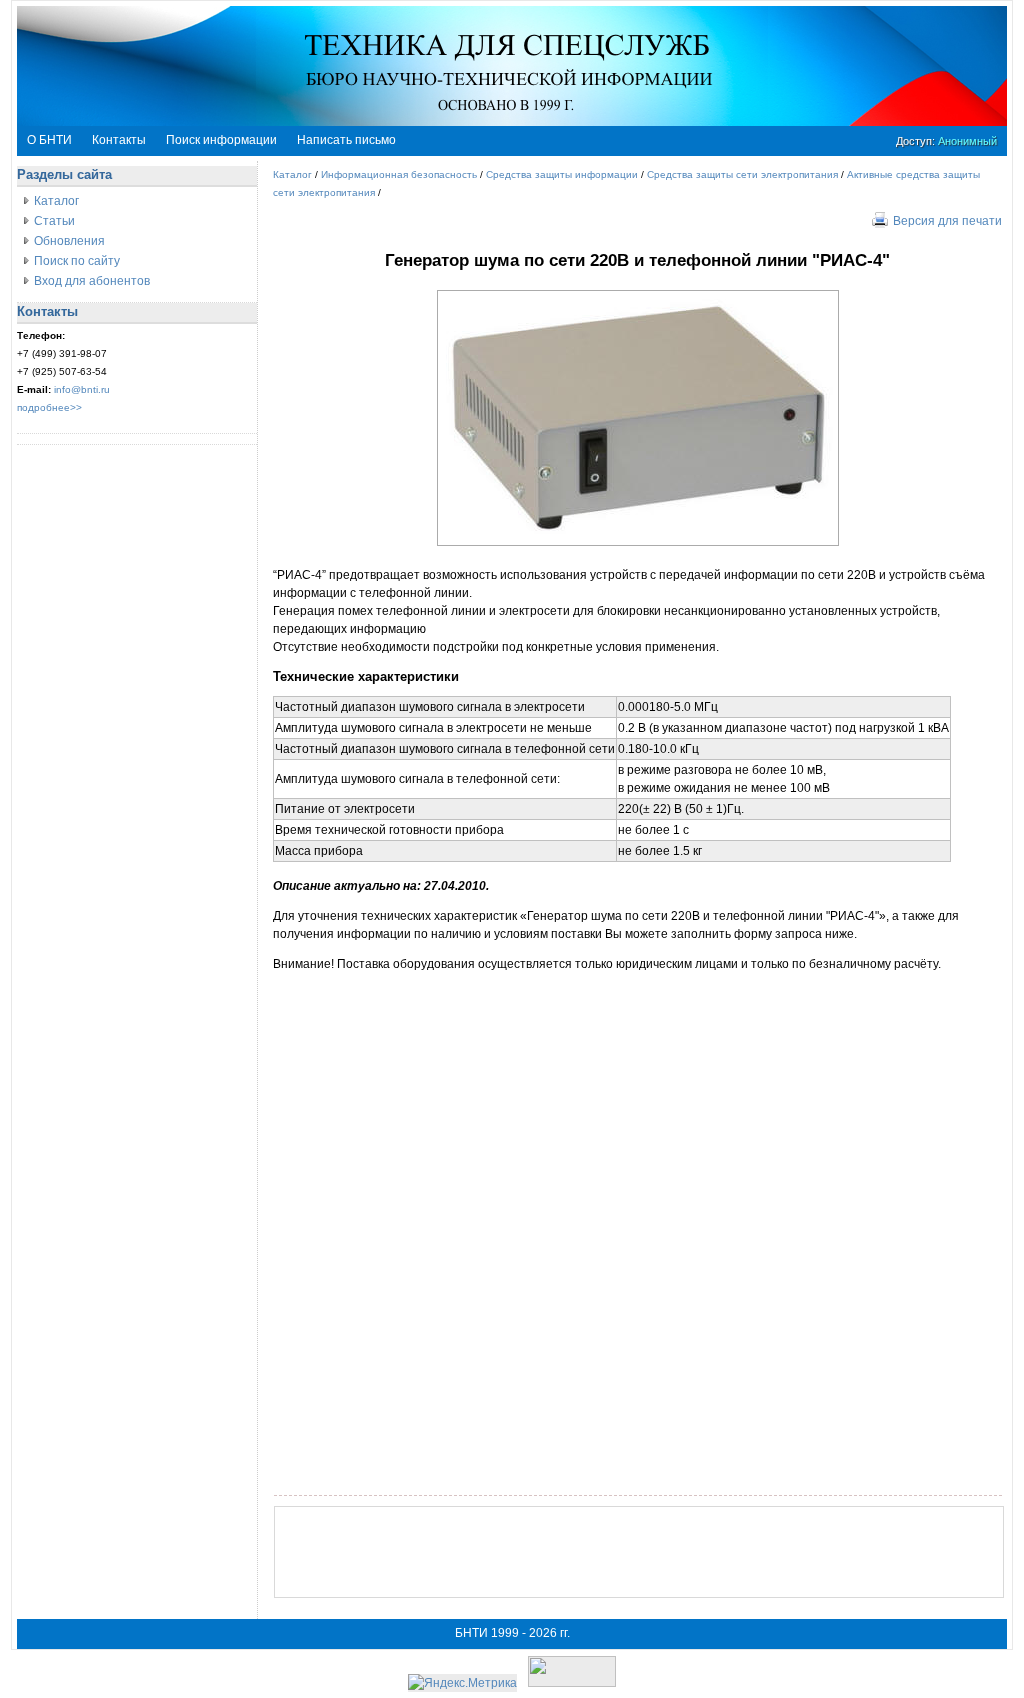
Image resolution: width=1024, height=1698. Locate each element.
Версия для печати (947, 221)
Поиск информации (221, 140)
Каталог (56, 201)
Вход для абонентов (92, 281)
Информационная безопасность (399, 174)
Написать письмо (346, 140)
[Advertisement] (639, 1552)
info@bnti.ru (82, 389)
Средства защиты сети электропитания (742, 174)
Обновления (69, 241)
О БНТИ (49, 140)
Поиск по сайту (77, 261)
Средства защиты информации (562, 174)
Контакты (119, 140)
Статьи (54, 221)
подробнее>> (49, 407)
